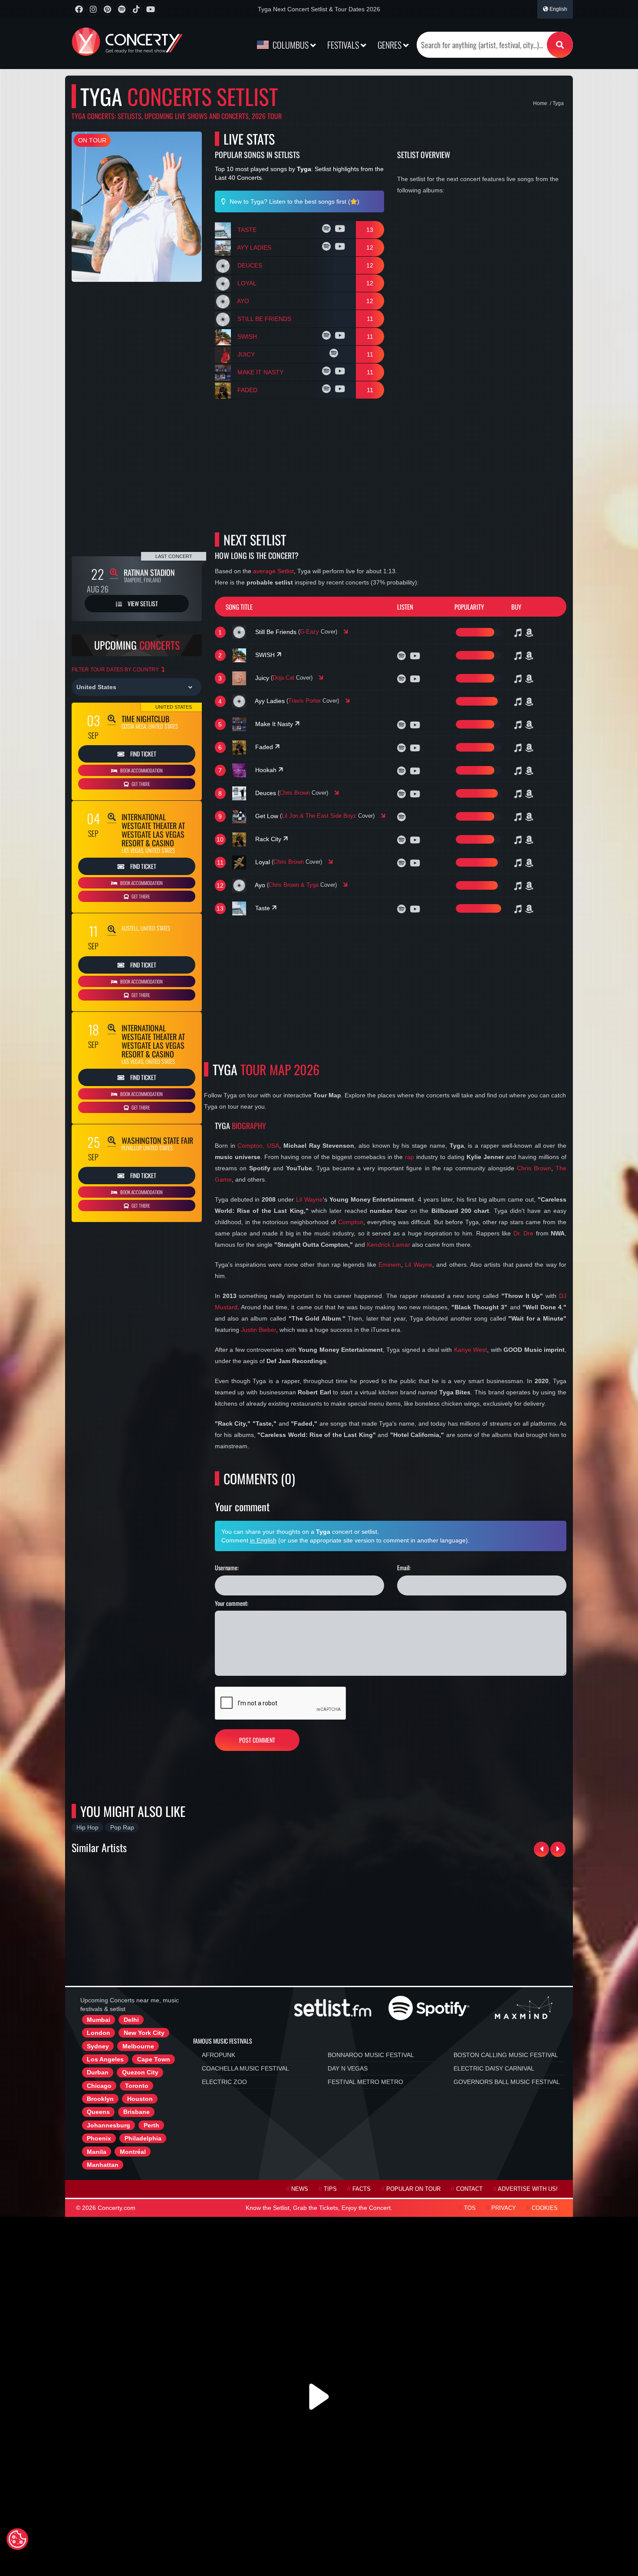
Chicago (99, 2086)
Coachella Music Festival (245, 2068)
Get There (140, 784)
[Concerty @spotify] (122, 9)
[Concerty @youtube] (150, 9)
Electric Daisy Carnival (494, 2068)
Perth (151, 2125)
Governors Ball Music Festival (507, 2082)
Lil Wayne (309, 1199)
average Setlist (273, 571)
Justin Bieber (258, 1330)
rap (409, 1157)
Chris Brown (295, 793)
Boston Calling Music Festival (506, 2055)
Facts (362, 2189)
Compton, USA (258, 1146)
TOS (470, 2208)
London (99, 2033)
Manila (97, 2152)
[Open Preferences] (17, 2539)
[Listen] (327, 230)
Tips (330, 2189)
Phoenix (99, 2138)
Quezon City (140, 2072)
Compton (351, 1222)
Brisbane (136, 2112)
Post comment (257, 1740)
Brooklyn (100, 2099)
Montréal (133, 2152)
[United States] (137, 687)
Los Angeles (105, 2059)
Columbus (291, 45)
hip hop (87, 1827)
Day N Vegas (348, 2068)
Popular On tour (413, 2189)
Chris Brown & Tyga (294, 885)
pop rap (122, 1827)
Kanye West (470, 1350)
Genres (390, 45)
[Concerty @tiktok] (136, 9)
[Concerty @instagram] (93, 9)
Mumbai (99, 2020)
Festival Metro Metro (365, 2082)
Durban (98, 2072)
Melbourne (138, 2046)
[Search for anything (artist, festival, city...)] (560, 45)
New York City (144, 2033)
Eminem (390, 1265)
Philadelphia (143, 2138)
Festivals (344, 45)
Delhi (131, 2020)
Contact (469, 2189)
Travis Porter (304, 701)
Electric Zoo (224, 2082)
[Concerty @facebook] (79, 9)
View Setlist (142, 603)
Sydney (98, 2046)
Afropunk (219, 2055)
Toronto (137, 2086)
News (300, 2189)
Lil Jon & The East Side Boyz (319, 816)
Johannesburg (109, 2125)
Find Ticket (143, 754)
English (558, 9)
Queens (98, 2112)
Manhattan (103, 2165)
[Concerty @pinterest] (107, 9)
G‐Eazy (309, 632)
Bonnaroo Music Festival (371, 2055)
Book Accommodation (141, 770)
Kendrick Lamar (388, 1245)
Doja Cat (283, 678)
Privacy (504, 2208)
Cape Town (154, 2059)
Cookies (545, 2208)
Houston (140, 2099)
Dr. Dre (523, 1233)
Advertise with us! (528, 2189)
